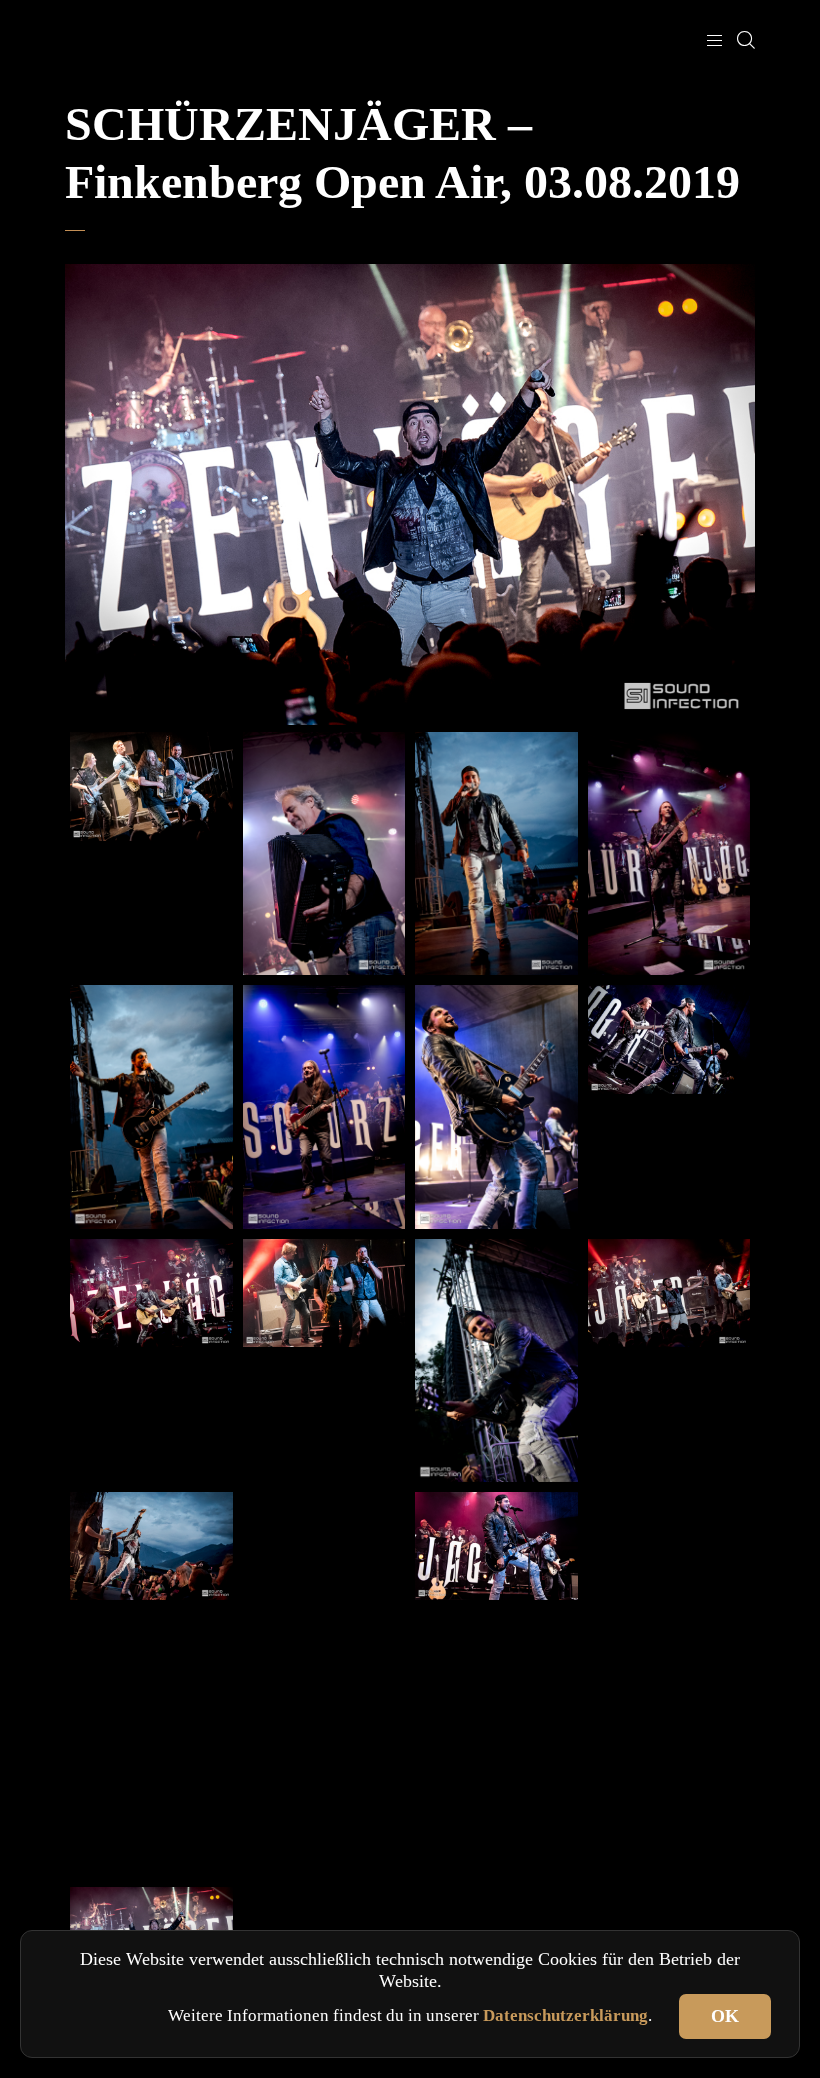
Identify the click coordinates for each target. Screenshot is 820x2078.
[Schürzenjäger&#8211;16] (496, 1546)
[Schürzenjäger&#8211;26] (669, 1039)
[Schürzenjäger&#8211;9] (324, 1685)
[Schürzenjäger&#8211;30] (151, 1106)
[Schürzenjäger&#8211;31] (669, 853)
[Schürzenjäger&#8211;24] (151, 1293)
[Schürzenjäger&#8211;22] (324, 1293)
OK (725, 2016)
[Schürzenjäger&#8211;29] (324, 1106)
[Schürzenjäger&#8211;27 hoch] (496, 1360)
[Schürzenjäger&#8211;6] (324, 1817)
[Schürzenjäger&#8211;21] (669, 1293)
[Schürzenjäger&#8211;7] (669, 1685)
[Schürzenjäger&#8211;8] (496, 1685)
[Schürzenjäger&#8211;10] (151, 1685)
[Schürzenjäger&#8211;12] (669, 1553)
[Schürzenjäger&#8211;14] (151, 1817)
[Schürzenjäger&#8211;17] (324, 1553)
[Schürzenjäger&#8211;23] (151, 786)
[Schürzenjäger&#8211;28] (496, 1106)
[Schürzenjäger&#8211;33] (496, 853)
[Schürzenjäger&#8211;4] (669, 1817)
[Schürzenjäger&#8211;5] (496, 1817)
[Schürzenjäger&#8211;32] (324, 853)
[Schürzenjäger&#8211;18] (151, 1546)
